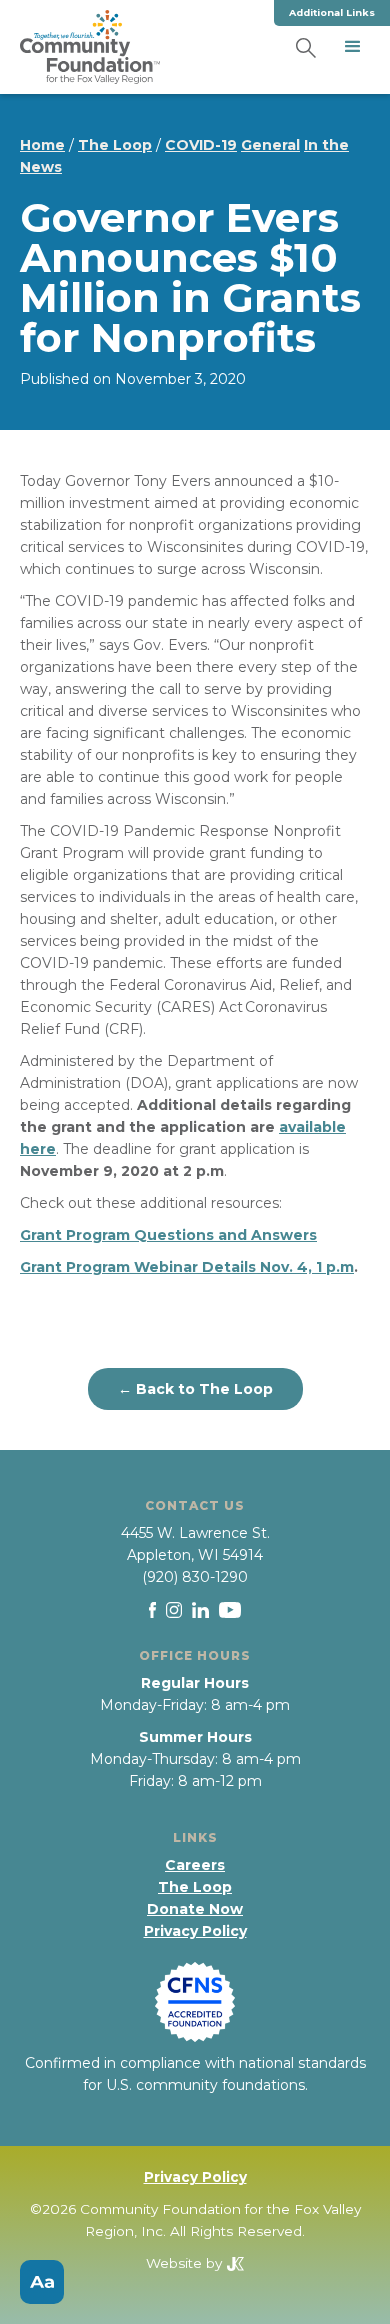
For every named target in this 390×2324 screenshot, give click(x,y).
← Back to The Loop (195, 1389)
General (270, 145)
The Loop (115, 145)
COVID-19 (201, 145)
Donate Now (195, 1909)
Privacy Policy (195, 1931)
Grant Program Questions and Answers (168, 1235)
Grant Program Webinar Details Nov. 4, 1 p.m (187, 1267)
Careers (195, 1865)
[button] (353, 47)
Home (42, 145)
